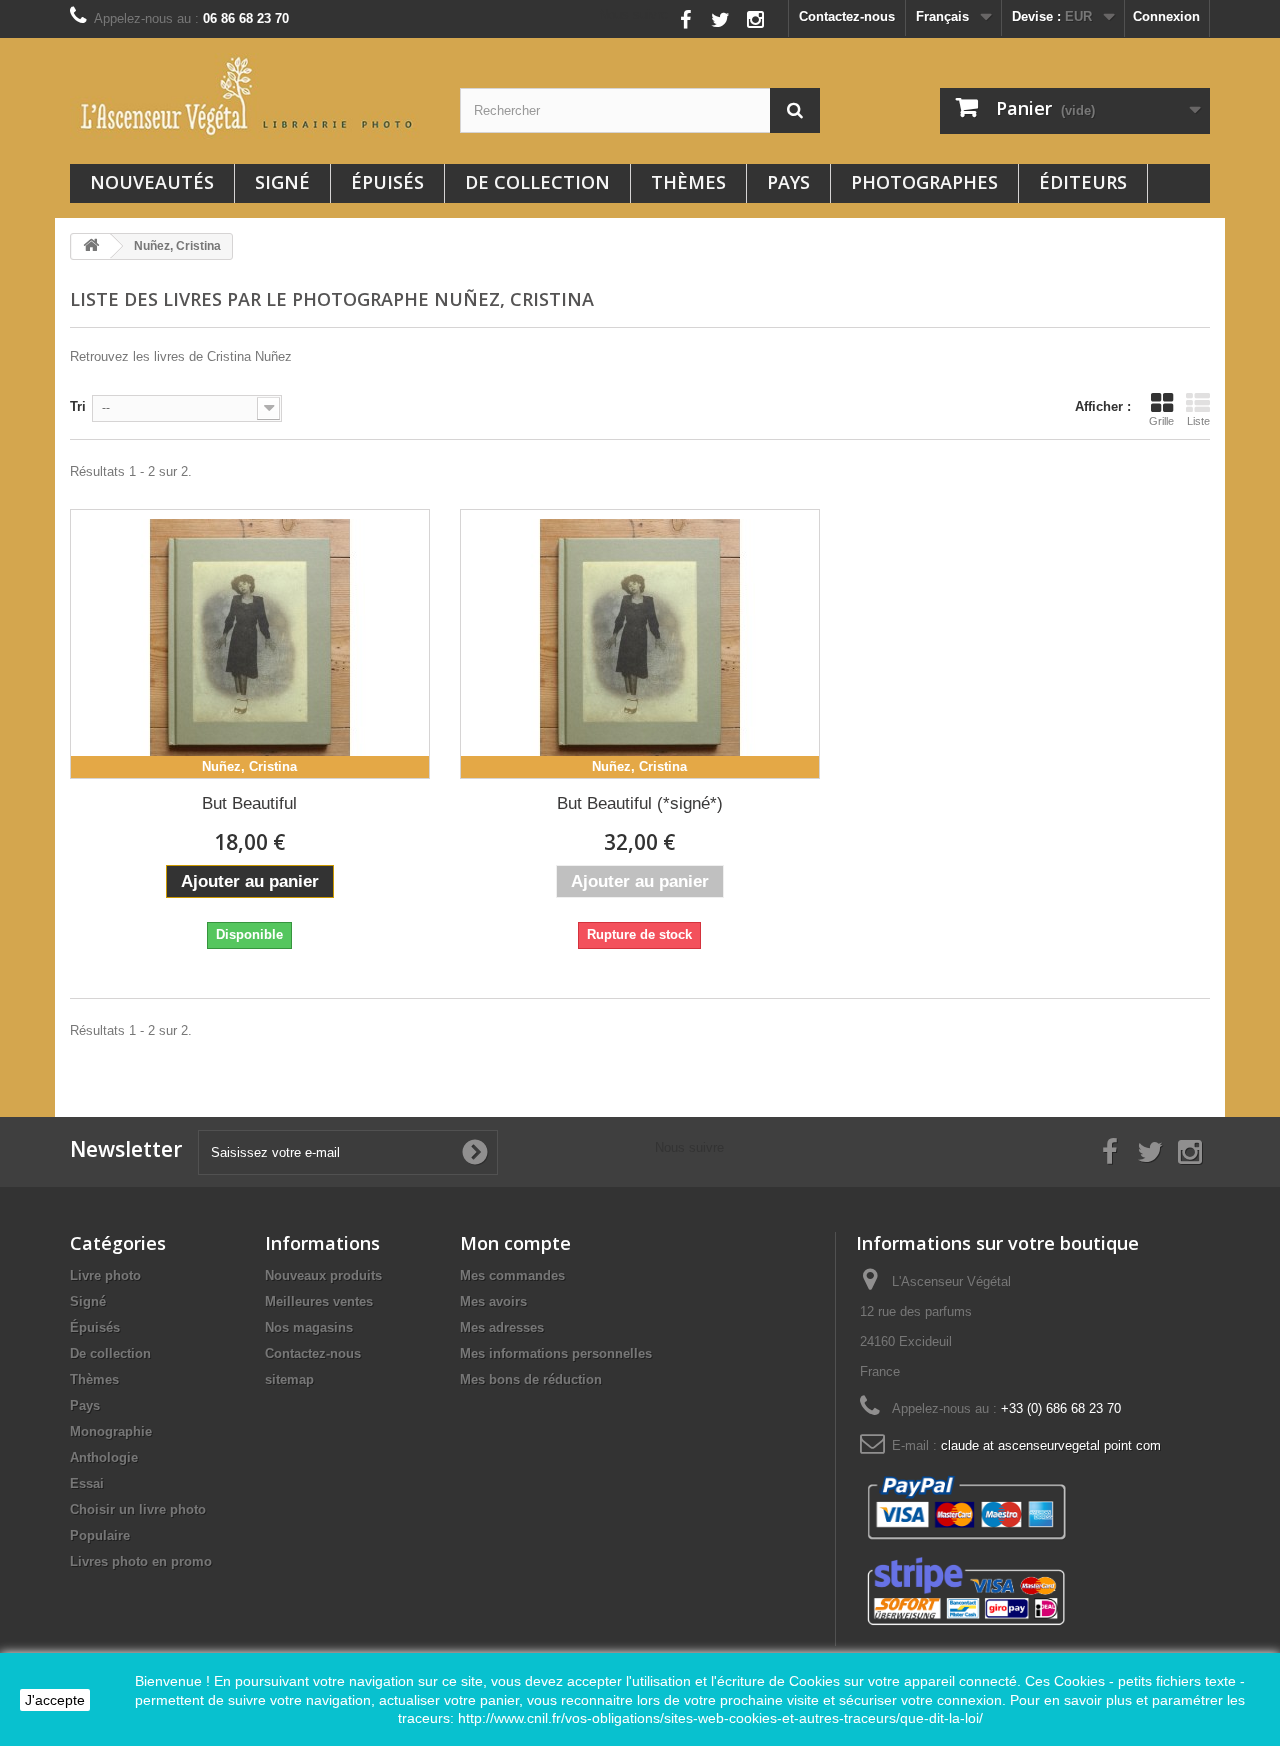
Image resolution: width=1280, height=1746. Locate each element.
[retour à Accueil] (91, 246)
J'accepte (55, 1700)
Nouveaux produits (323, 1275)
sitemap (289, 1379)
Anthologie (104, 1457)
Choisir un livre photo (138, 1509)
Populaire (100, 1535)
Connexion (1166, 16)
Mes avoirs (493, 1301)
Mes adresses (502, 1327)
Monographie (111, 1431)
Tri (78, 406)
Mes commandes (512, 1275)
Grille (1161, 421)
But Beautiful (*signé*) (640, 803)
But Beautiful (249, 803)
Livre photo (105, 1275)
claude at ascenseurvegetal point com (1051, 1445)
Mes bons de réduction (531, 1379)
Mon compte (515, 1243)
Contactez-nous (847, 16)
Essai (87, 1483)
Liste (1198, 421)
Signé (282, 182)
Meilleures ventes (319, 1301)
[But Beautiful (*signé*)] (640, 644)
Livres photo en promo (141, 1561)
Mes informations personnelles (556, 1353)
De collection (537, 182)
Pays (788, 182)
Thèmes (688, 182)
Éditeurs (1083, 182)
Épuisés (387, 182)
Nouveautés (152, 182)
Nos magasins (309, 1327)
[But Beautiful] (250, 644)
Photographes (924, 182)
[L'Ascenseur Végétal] (250, 96)
